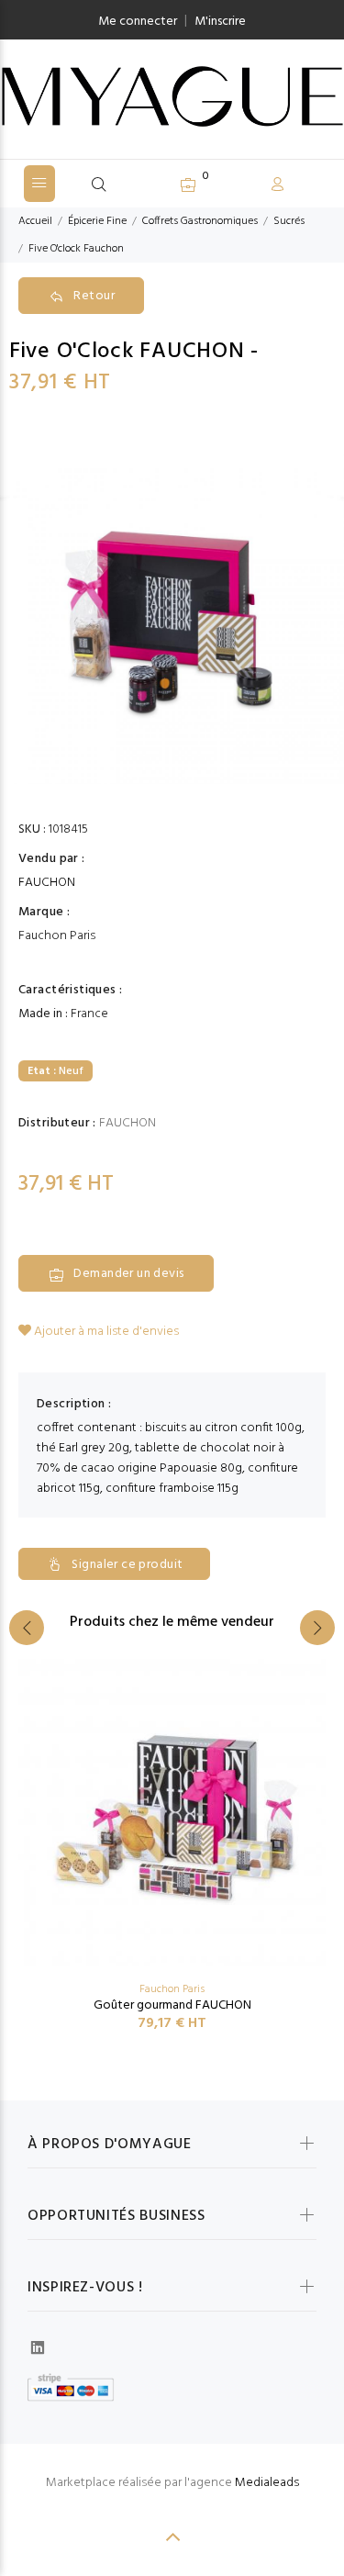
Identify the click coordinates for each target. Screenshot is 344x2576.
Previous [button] (27, 1628)
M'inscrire (220, 22)
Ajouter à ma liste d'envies (105, 1332)
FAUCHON (47, 883)
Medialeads (267, 2483)
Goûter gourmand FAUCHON (172, 2005)
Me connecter (138, 22)
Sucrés (289, 221)
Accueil (35, 221)
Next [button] (317, 1628)
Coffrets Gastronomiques (200, 221)
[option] (172, 612)
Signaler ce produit (127, 1565)
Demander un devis (128, 1274)
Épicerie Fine (97, 221)
